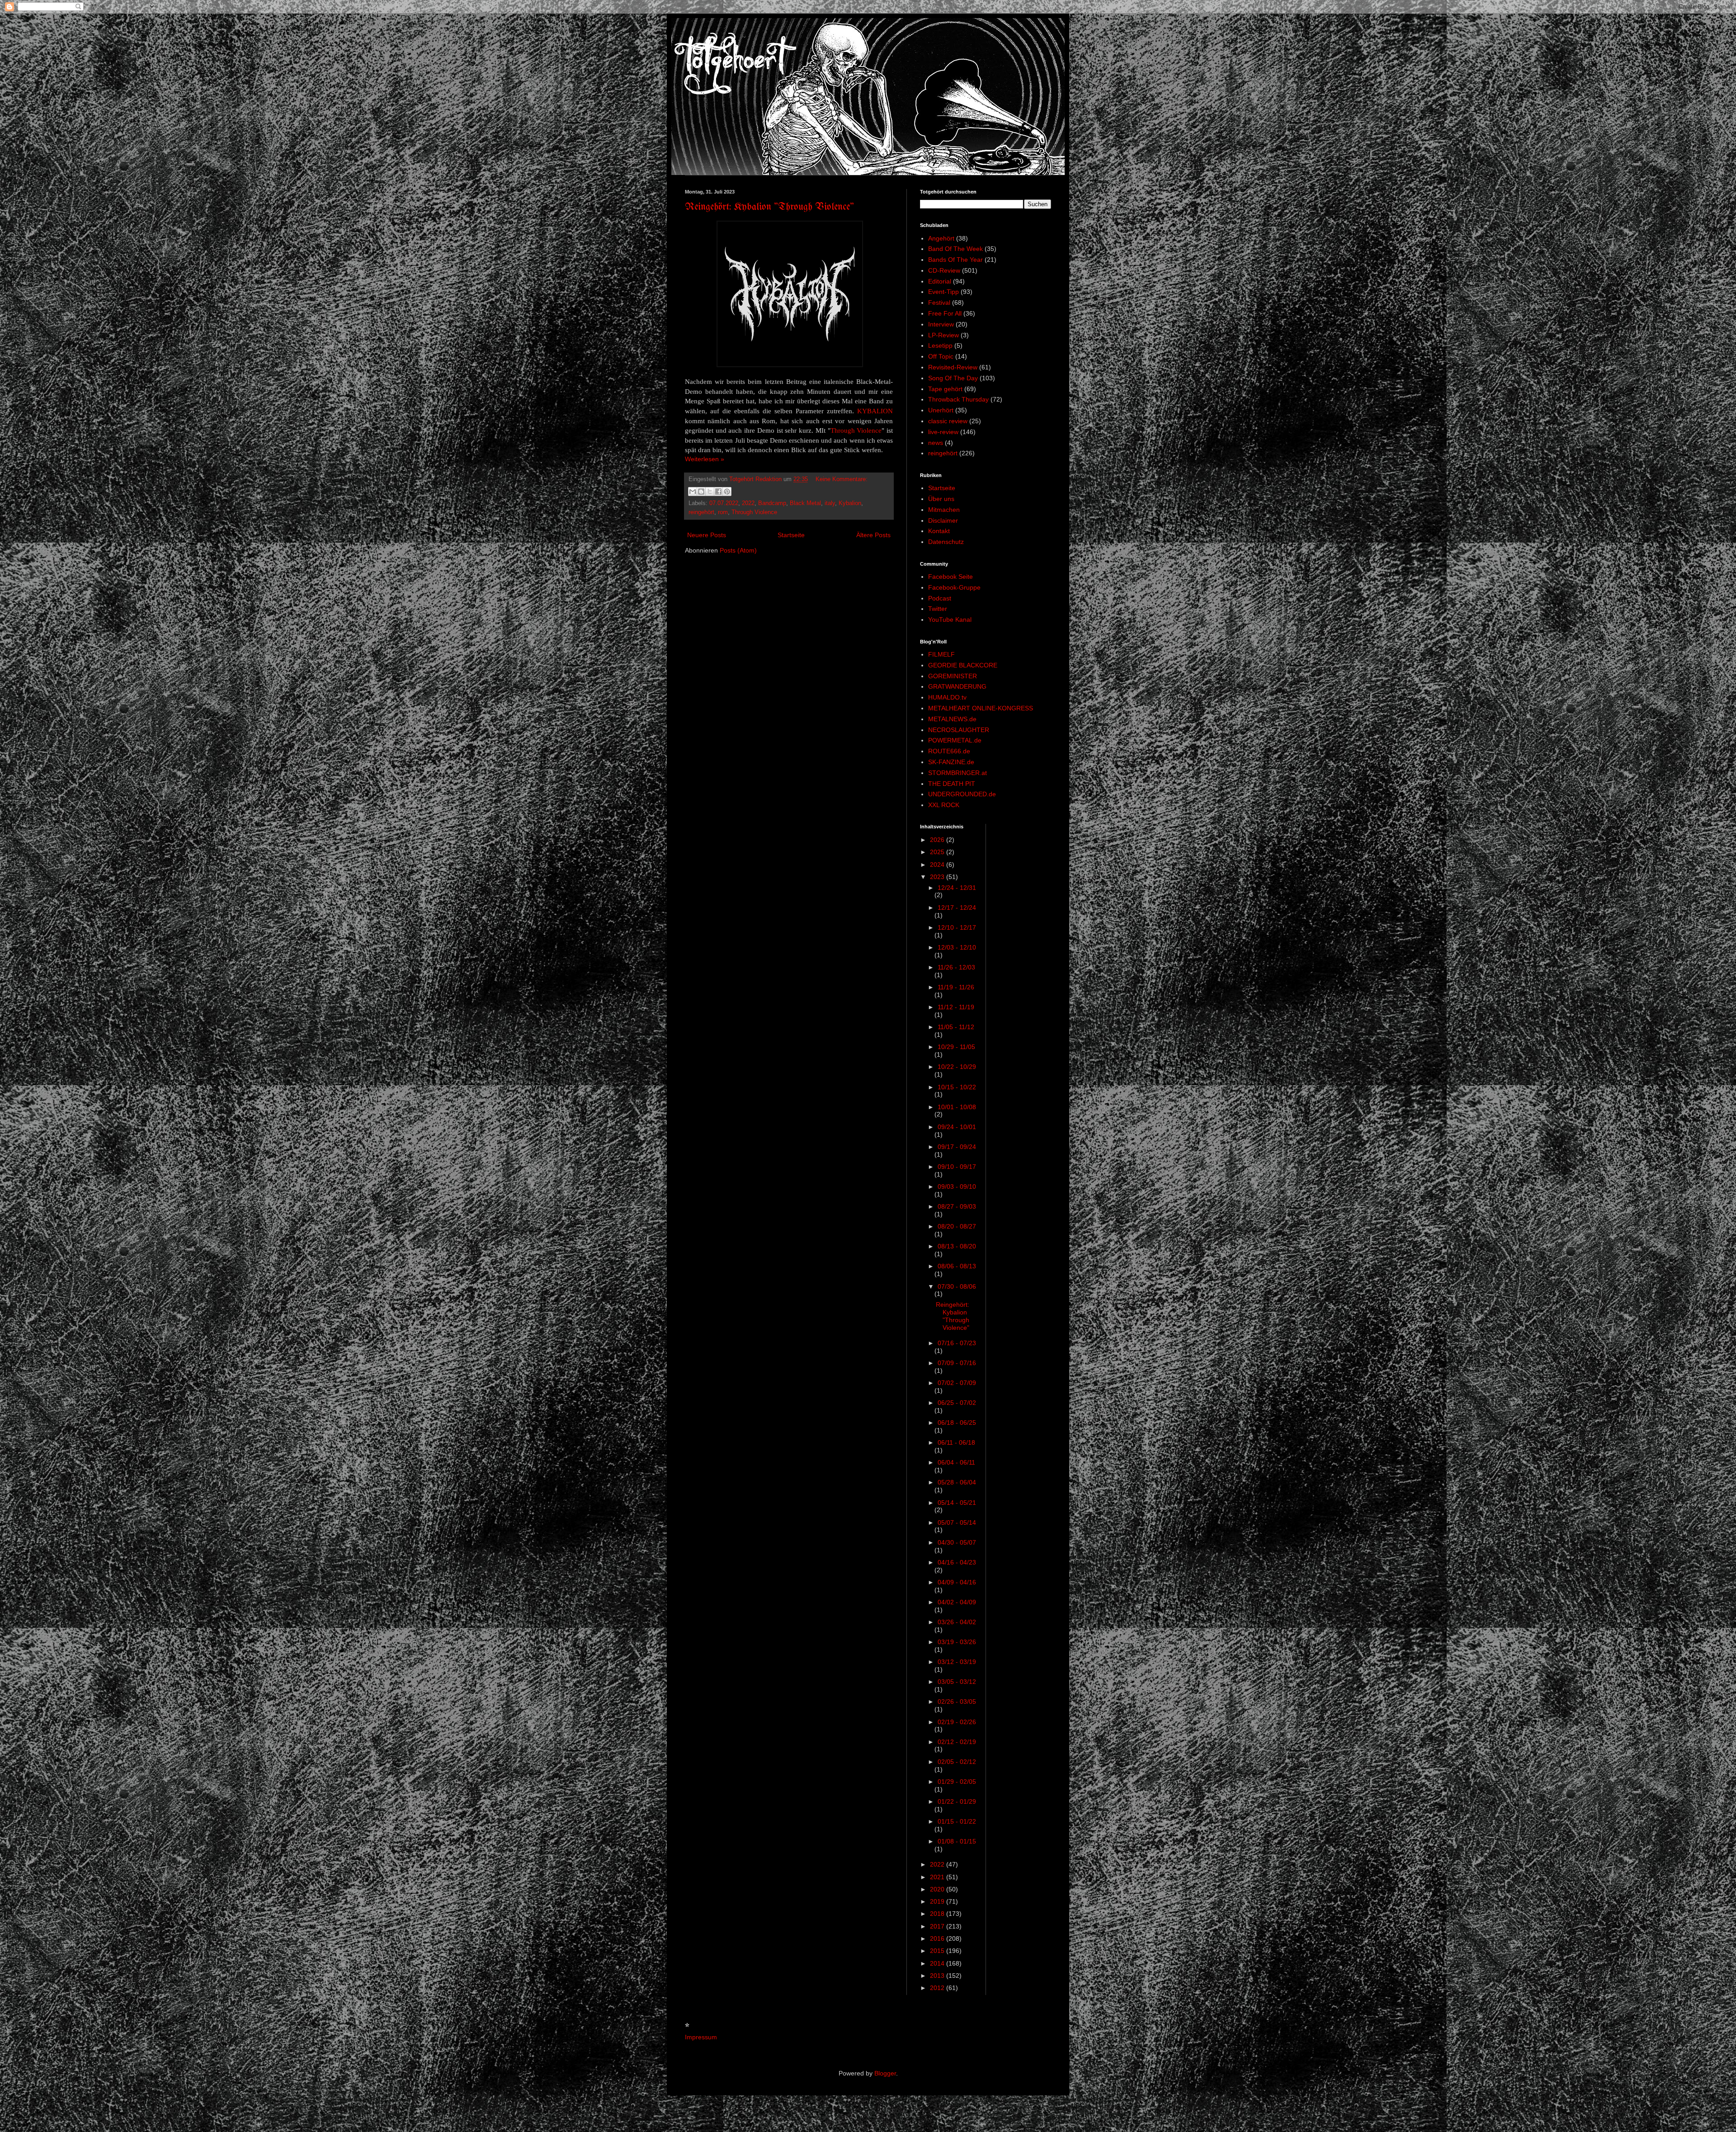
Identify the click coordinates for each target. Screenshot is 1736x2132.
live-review (943, 432)
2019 (938, 1901)
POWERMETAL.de (955, 740)
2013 (938, 1976)
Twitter (938, 609)
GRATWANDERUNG (957, 686)
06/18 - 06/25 (957, 1423)
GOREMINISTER (953, 676)
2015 (938, 1951)
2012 (938, 1988)
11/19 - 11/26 (956, 987)
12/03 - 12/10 (957, 947)
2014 (938, 1963)
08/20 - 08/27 (957, 1226)
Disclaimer (943, 520)
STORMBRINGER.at (958, 773)
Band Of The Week (955, 249)
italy (830, 503)
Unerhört (941, 410)
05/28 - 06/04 (957, 1482)
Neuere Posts (707, 535)
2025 (938, 852)
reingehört (701, 512)
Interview (941, 324)
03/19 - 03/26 (957, 1642)
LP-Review (943, 335)
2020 (938, 1889)
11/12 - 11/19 (956, 1007)
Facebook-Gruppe (954, 587)
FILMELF (941, 654)
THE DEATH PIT (952, 784)
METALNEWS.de (952, 719)
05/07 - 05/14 (957, 1522)
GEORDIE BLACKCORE (963, 665)
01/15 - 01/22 (957, 1821)
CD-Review (944, 270)
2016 (938, 1938)
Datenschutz (946, 542)
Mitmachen (944, 510)
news (936, 443)
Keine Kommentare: (842, 479)
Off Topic (941, 356)
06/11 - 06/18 (956, 1442)
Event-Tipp (943, 292)
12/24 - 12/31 (957, 888)
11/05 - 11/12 (956, 1027)
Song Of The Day (953, 378)
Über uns (941, 499)
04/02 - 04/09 (957, 1602)
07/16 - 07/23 (957, 1343)
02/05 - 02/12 (957, 1762)
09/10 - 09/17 (957, 1167)
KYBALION (875, 411)
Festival (939, 303)
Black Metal (805, 503)
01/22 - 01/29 (957, 1801)
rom (723, 512)
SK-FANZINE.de (951, 762)
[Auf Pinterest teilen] (727, 492)
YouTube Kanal (950, 619)
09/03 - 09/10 (957, 1187)
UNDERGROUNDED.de (962, 794)
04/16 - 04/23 (957, 1562)
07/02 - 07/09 (957, 1383)
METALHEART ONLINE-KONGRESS (981, 708)
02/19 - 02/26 (957, 1722)
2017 (938, 1926)
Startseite (791, 535)
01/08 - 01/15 (957, 1841)
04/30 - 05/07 (957, 1542)
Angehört (941, 238)
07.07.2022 (724, 503)
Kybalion (850, 503)
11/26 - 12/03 (956, 967)
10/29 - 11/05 (956, 1047)
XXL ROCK (944, 805)
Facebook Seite (951, 577)
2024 (938, 865)
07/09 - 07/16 (957, 1363)
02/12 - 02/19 (957, 1742)
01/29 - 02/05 (957, 1782)
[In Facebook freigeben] (718, 492)
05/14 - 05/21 (957, 1503)
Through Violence (856, 430)
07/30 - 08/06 (957, 1286)
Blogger (885, 2073)
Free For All (945, 313)
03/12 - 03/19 (957, 1662)
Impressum (701, 2037)
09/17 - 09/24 (957, 1147)
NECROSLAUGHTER (959, 730)
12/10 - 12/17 (957, 927)
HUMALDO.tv (947, 697)
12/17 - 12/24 (957, 908)
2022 (748, 503)
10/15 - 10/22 (957, 1087)
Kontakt (939, 531)
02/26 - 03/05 (957, 1702)
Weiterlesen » (705, 459)
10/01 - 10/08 (957, 1107)
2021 (938, 1877)
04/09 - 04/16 (957, 1582)
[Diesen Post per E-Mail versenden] (693, 492)
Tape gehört (945, 389)
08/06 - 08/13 (957, 1266)
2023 (938, 877)
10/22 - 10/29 (957, 1067)
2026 (938, 840)
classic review (948, 421)
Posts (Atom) (738, 550)
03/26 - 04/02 (957, 1622)
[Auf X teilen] (710, 492)
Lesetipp (940, 345)
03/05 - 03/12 (957, 1682)
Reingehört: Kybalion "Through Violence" (769, 207)
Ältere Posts (873, 535)
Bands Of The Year (955, 260)
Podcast (940, 598)
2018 (938, 1914)
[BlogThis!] (701, 492)
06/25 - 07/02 (957, 1403)
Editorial (940, 281)
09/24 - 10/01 (957, 1127)
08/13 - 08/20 (957, 1246)
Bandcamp (772, 503)
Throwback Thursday (958, 399)
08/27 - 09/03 (957, 1206)
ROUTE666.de (949, 751)
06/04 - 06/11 (956, 1462)
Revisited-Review (953, 367)
